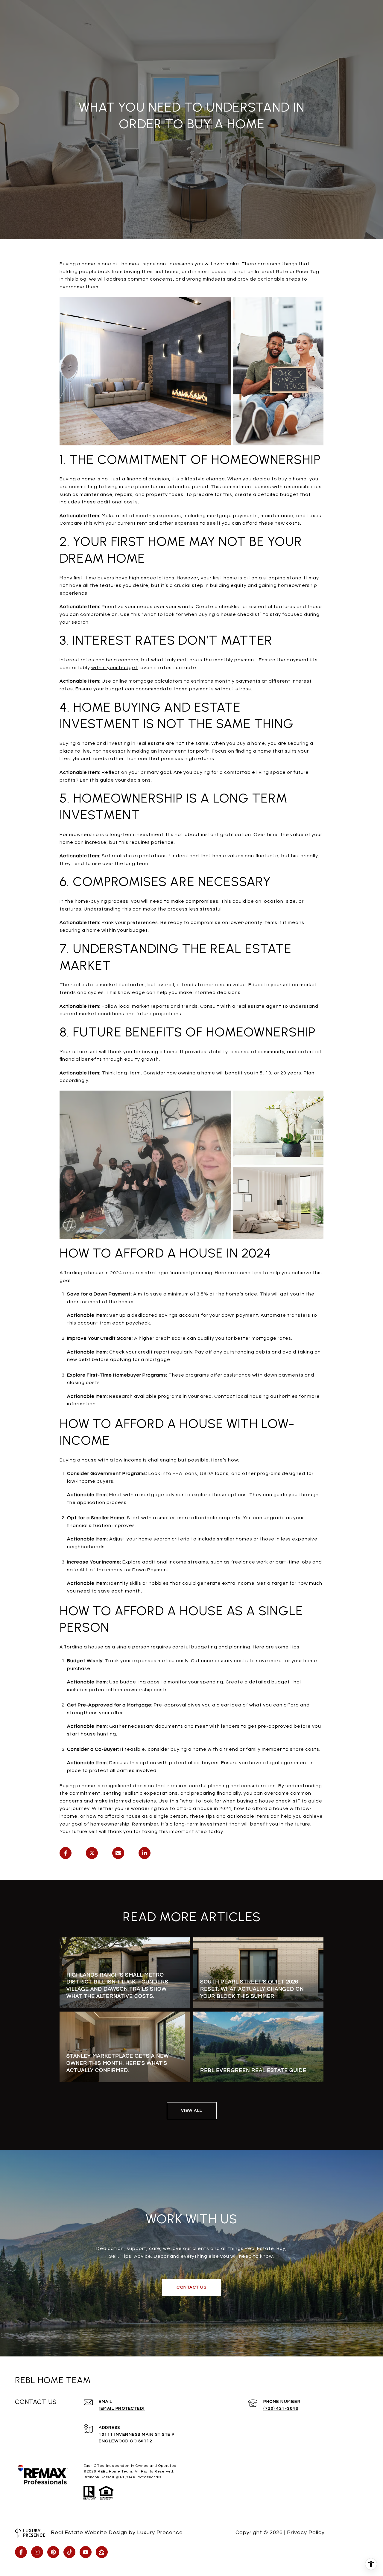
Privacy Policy (306, 2532)
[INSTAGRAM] (37, 2552)
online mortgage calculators (148, 681)
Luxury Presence (160, 2532)
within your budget (114, 668)
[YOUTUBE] (86, 2552)
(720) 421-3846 (281, 2408)
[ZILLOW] (102, 2552)
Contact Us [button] (191, 2287)
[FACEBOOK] (21, 2552)
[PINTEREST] (53, 2552)
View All (192, 2111)
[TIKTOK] (69, 2552)
